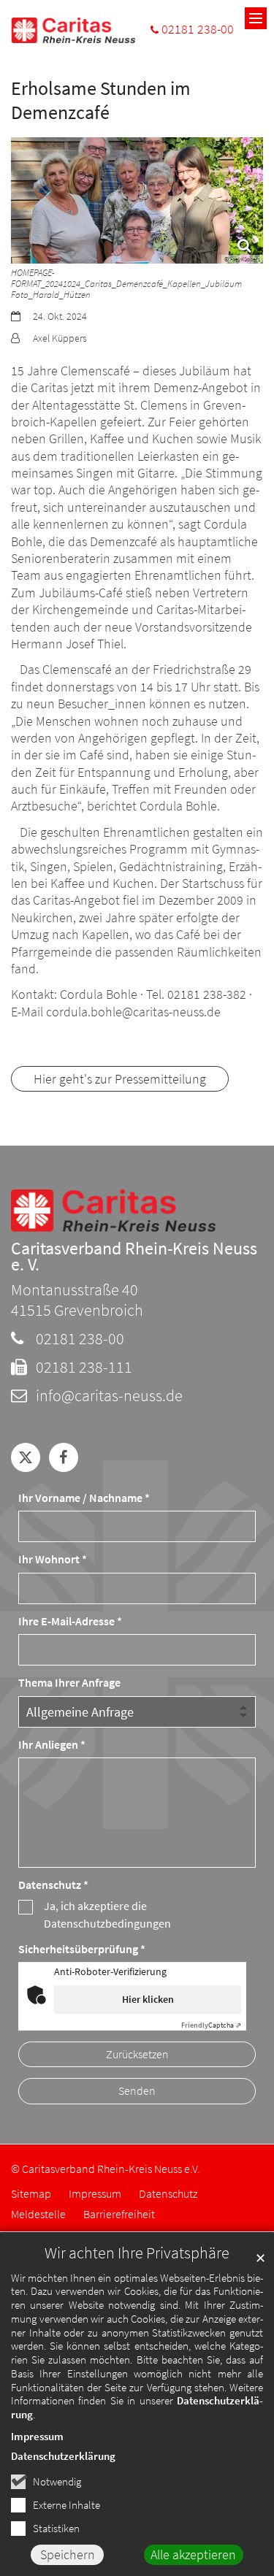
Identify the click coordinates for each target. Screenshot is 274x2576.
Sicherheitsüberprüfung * (82, 1949)
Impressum (37, 2436)
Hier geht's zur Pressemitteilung (120, 1079)
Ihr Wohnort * (53, 1559)
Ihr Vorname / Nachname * (84, 1498)
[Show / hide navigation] (256, 18)
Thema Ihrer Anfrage (69, 1683)
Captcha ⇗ (211, 2025)
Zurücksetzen (137, 2054)
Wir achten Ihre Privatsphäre (137, 2253)
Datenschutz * (53, 1885)
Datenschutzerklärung (63, 2456)
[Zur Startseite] (73, 30)
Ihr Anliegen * (52, 1745)
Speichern (68, 2554)
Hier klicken (148, 1999)
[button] (26, 1457)
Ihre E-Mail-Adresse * (70, 1621)
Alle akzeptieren (193, 2554)
